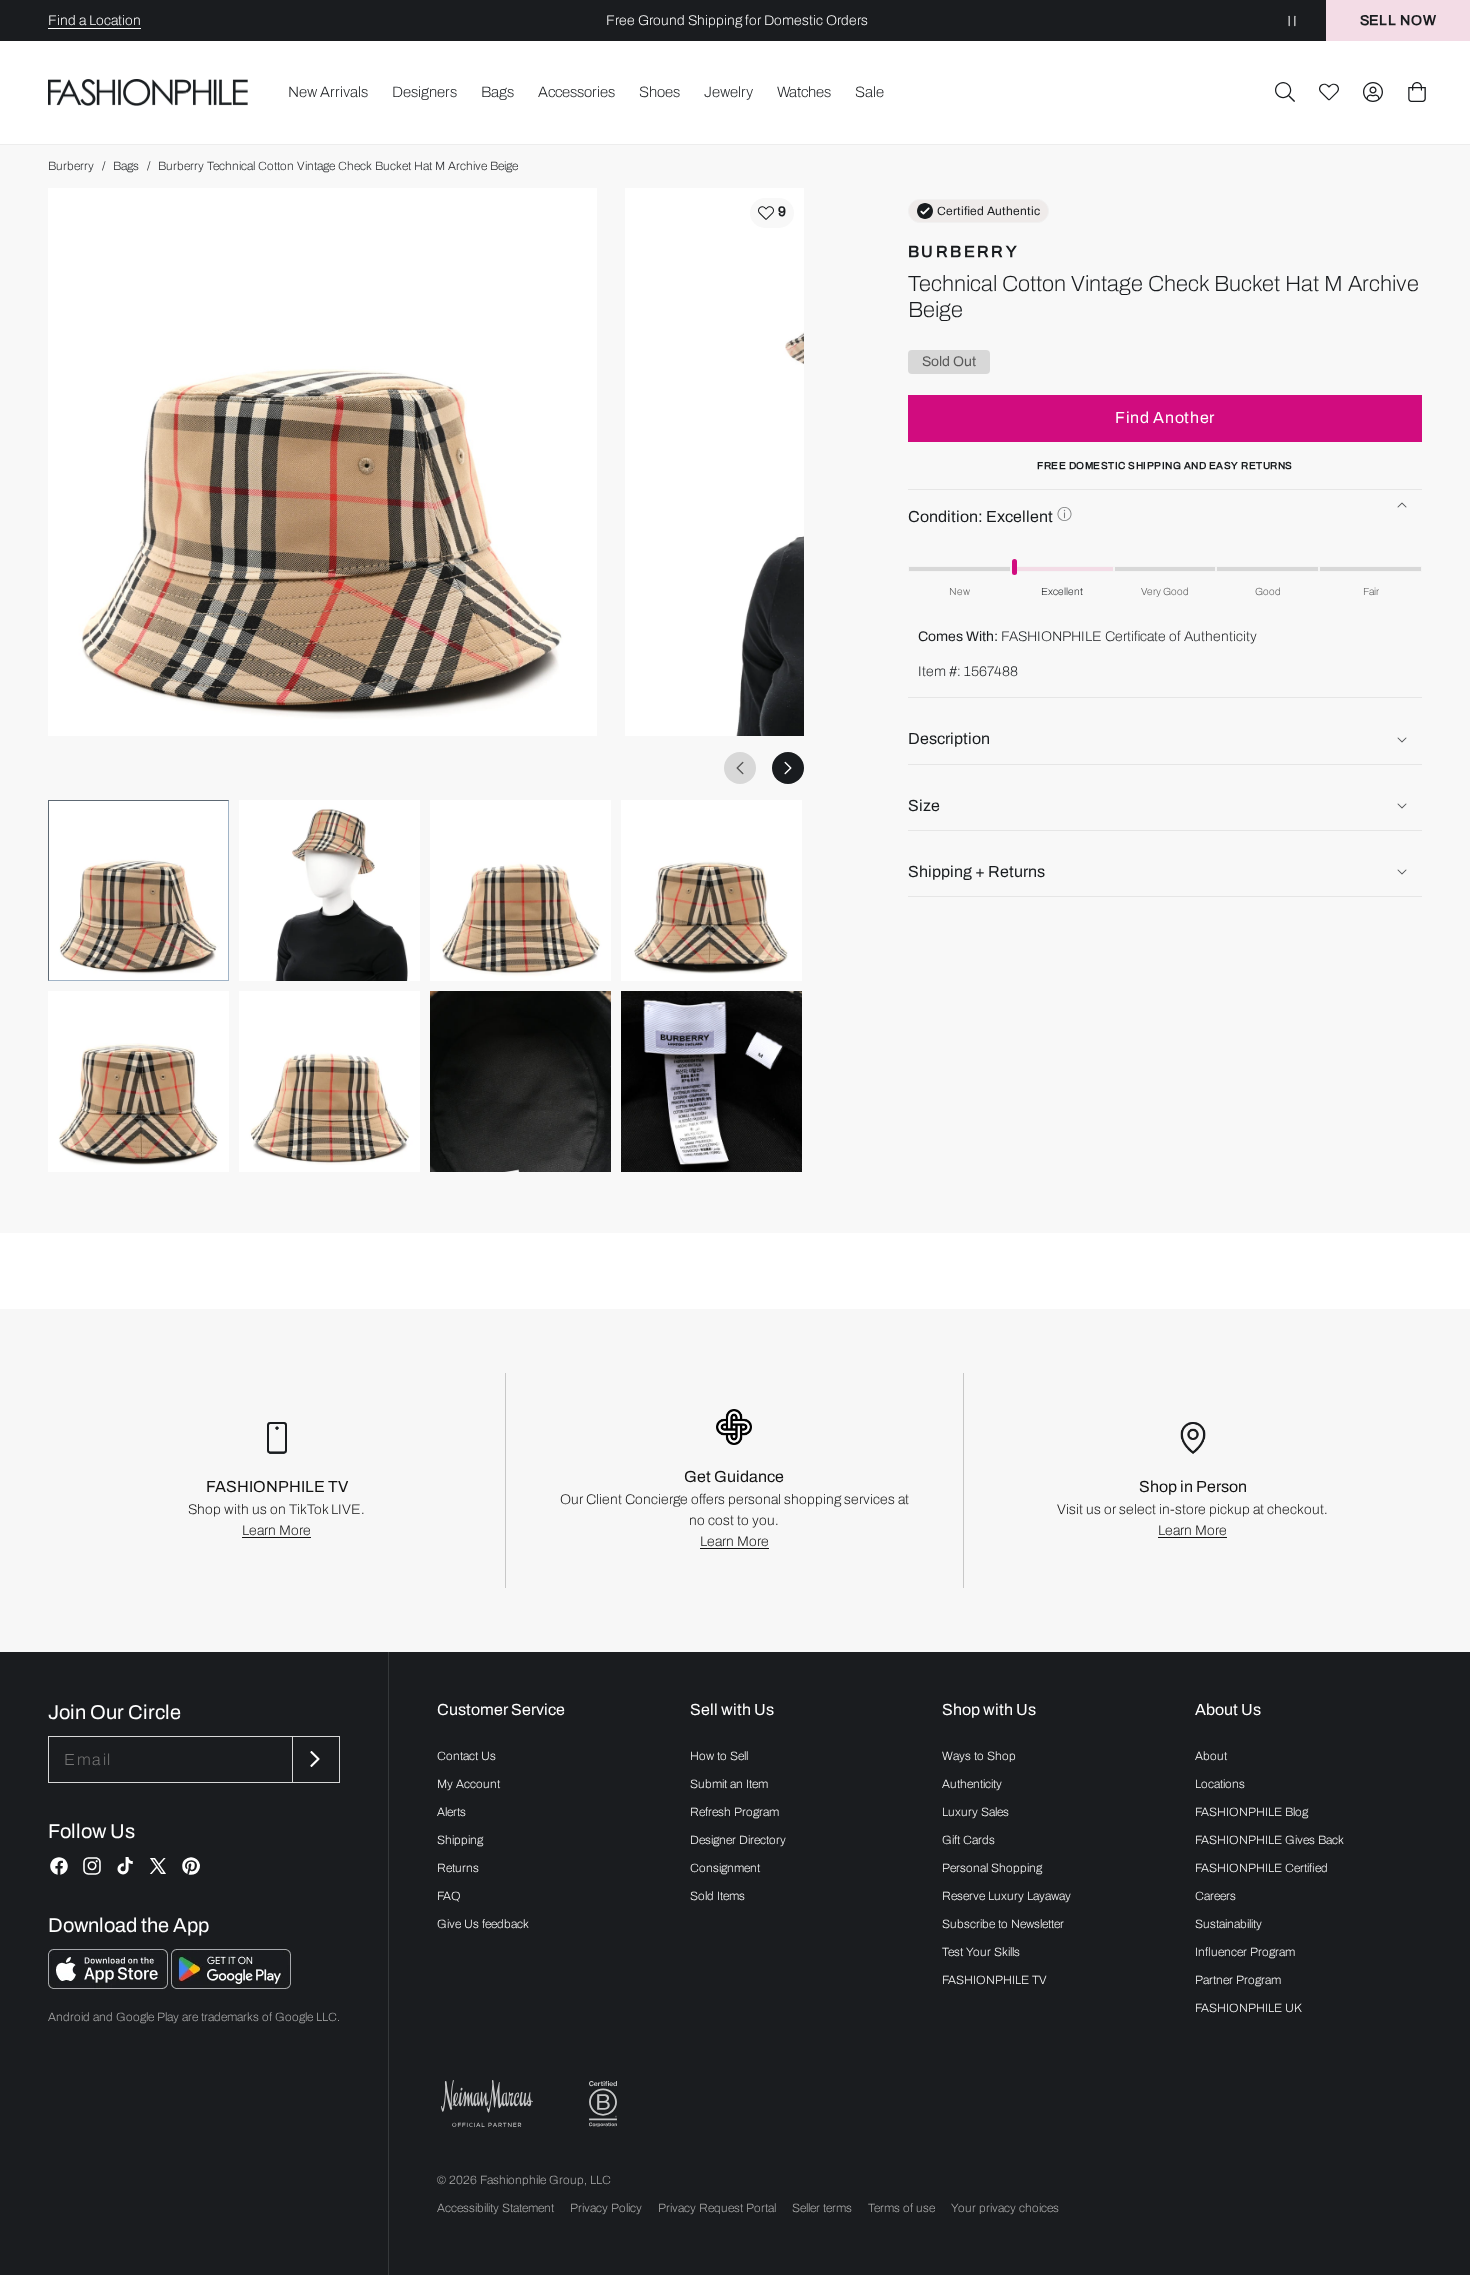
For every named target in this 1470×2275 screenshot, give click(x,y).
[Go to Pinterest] (191, 1866)
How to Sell (719, 1756)
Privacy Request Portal (717, 2208)
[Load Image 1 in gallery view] (138, 890)
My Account (468, 1784)
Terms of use (901, 2208)
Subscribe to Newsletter (1003, 1924)
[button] (1285, 92)
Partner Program (1238, 1980)
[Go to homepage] (148, 92)
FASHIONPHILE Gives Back (1269, 1840)
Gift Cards (968, 1840)
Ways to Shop (979, 1756)
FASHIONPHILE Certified (1261, 1868)
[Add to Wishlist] (772, 213)
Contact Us (466, 1756)
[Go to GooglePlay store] (231, 1983)
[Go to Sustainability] (603, 2104)
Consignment (725, 1868)
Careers (1215, 1896)
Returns (458, 1868)
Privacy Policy (606, 2208)
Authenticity (972, 1784)
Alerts (451, 1812)
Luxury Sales (975, 1812)
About (1211, 1756)
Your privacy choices (1005, 2208)
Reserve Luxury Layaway (1006, 1896)
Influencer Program (1245, 1952)
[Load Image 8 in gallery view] (711, 1081)
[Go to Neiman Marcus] (487, 2103)
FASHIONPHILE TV (994, 1980)
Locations (1220, 1784)
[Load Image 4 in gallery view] (711, 890)
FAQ (449, 1896)
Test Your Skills (981, 1952)
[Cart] (1417, 92)
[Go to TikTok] (125, 1866)
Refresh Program (734, 1812)
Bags (126, 166)
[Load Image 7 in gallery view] (520, 1081)
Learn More (276, 1530)
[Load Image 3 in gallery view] (520, 890)
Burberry (71, 166)
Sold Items (717, 1896)
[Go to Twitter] (158, 1866)
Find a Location (94, 20)
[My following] (1329, 92)
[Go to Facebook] (59, 1866)
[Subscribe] (314, 1759)
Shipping (460, 1840)
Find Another (1165, 417)
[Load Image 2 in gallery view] (329, 890)
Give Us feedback (483, 1924)
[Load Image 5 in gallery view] (138, 1081)
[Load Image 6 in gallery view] (329, 1081)
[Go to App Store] (109, 1983)
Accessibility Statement (495, 2208)
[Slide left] (740, 768)
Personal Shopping (992, 1868)
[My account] (1373, 92)
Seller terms (822, 2208)
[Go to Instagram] (92, 1866)
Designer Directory (738, 1840)
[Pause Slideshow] (1292, 20)
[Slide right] (788, 768)
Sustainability (1228, 1924)
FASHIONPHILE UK (1248, 2008)
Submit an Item (729, 1784)
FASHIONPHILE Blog (1251, 1812)
